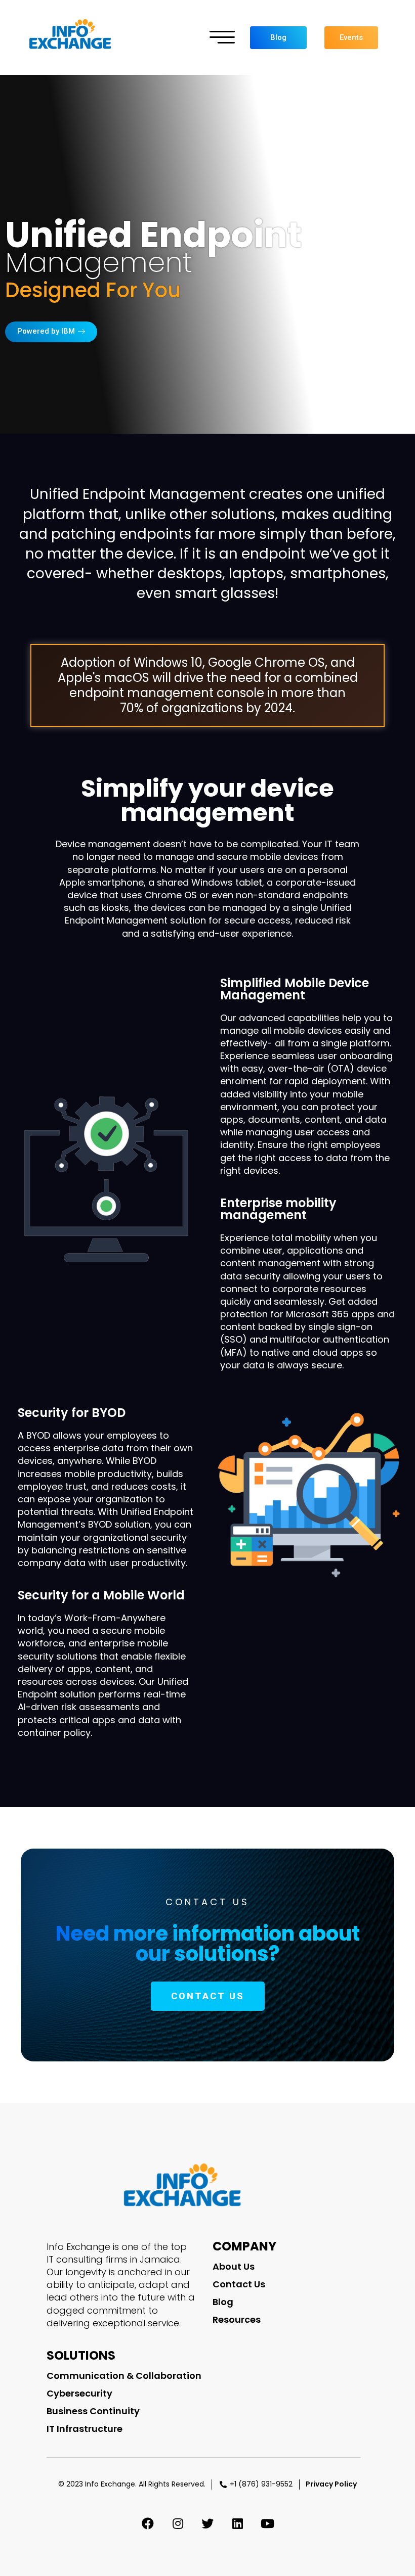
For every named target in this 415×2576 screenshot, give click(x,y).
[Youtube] (267, 2523)
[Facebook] (148, 2523)
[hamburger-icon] (222, 38)
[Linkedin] (237, 2523)
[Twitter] (207, 2523)
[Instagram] (178, 2523)
